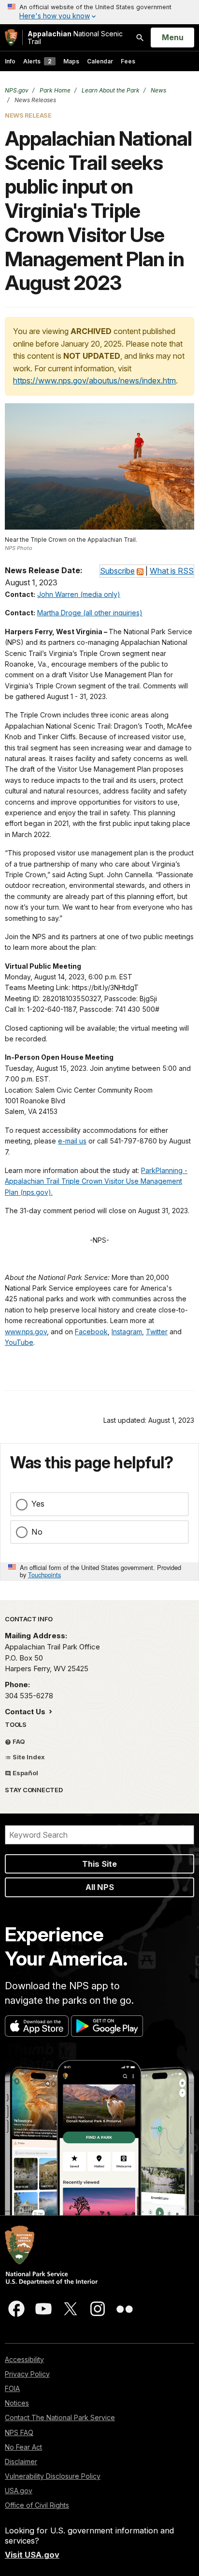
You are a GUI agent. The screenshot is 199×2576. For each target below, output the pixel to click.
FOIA (12, 2388)
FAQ (18, 1741)
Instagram (127, 1332)
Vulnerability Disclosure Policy (53, 2476)
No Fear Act (23, 2447)
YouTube (19, 1342)
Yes (38, 1504)
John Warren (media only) (79, 594)
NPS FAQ (19, 2432)
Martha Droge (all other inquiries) (90, 613)
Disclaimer (21, 2462)
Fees (128, 61)
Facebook (91, 1332)
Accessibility (24, 2359)
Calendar (100, 61)
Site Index (28, 1757)
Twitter (157, 1332)
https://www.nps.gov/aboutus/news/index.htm (94, 381)
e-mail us (72, 1141)
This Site (99, 1864)
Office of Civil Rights (37, 2505)
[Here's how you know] (99, 12)
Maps (71, 61)
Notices (17, 2403)
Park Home (54, 90)
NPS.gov (17, 90)
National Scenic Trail (75, 38)
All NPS (100, 1887)
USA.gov (19, 2491)
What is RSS (172, 571)
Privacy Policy (27, 2374)
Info (10, 61)
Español (25, 1773)
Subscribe (117, 571)
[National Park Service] (11, 38)
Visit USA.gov (32, 2555)
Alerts (37, 61)
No (37, 1532)
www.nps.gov (26, 1332)
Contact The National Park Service (60, 2417)
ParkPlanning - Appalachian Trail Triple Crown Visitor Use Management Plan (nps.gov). (96, 1181)
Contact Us (26, 1712)
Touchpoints (44, 1575)
